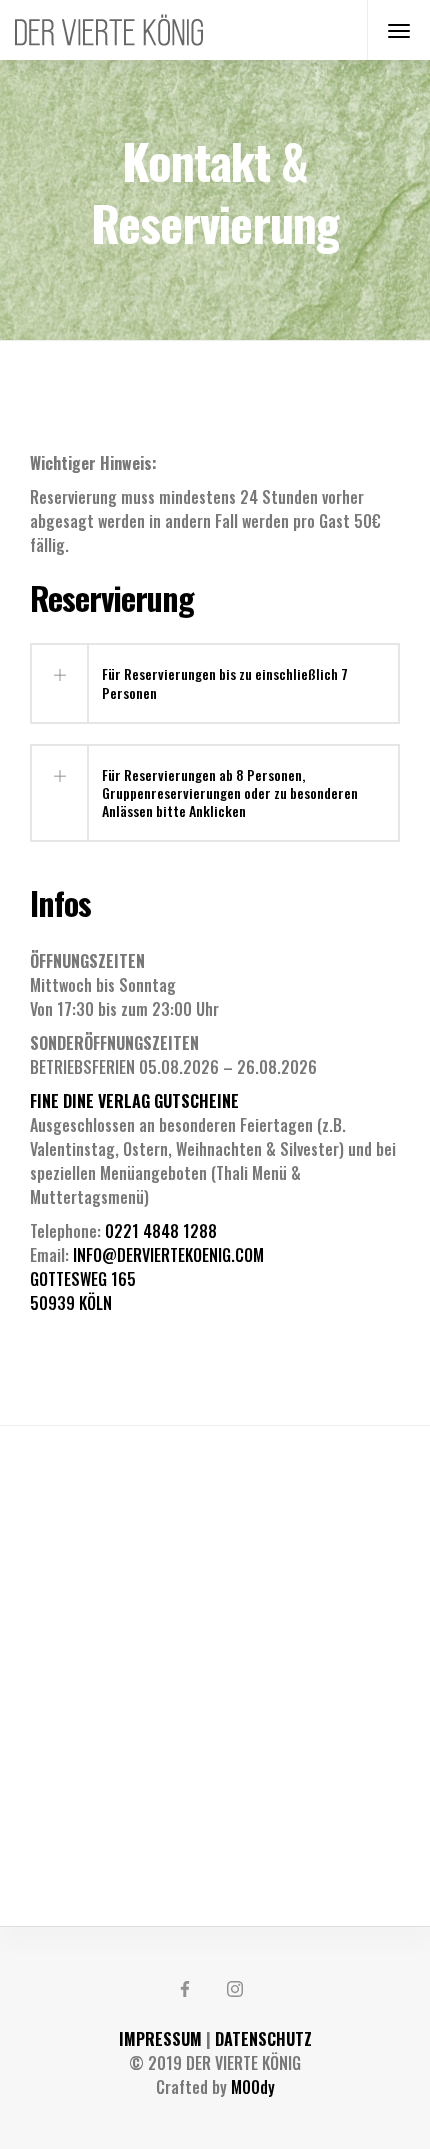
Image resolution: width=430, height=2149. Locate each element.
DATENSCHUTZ (263, 2039)
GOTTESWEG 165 (83, 1279)
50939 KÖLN (71, 1303)
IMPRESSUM (160, 2039)
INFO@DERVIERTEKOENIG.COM (168, 1255)
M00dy (253, 2087)
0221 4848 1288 (161, 1231)
